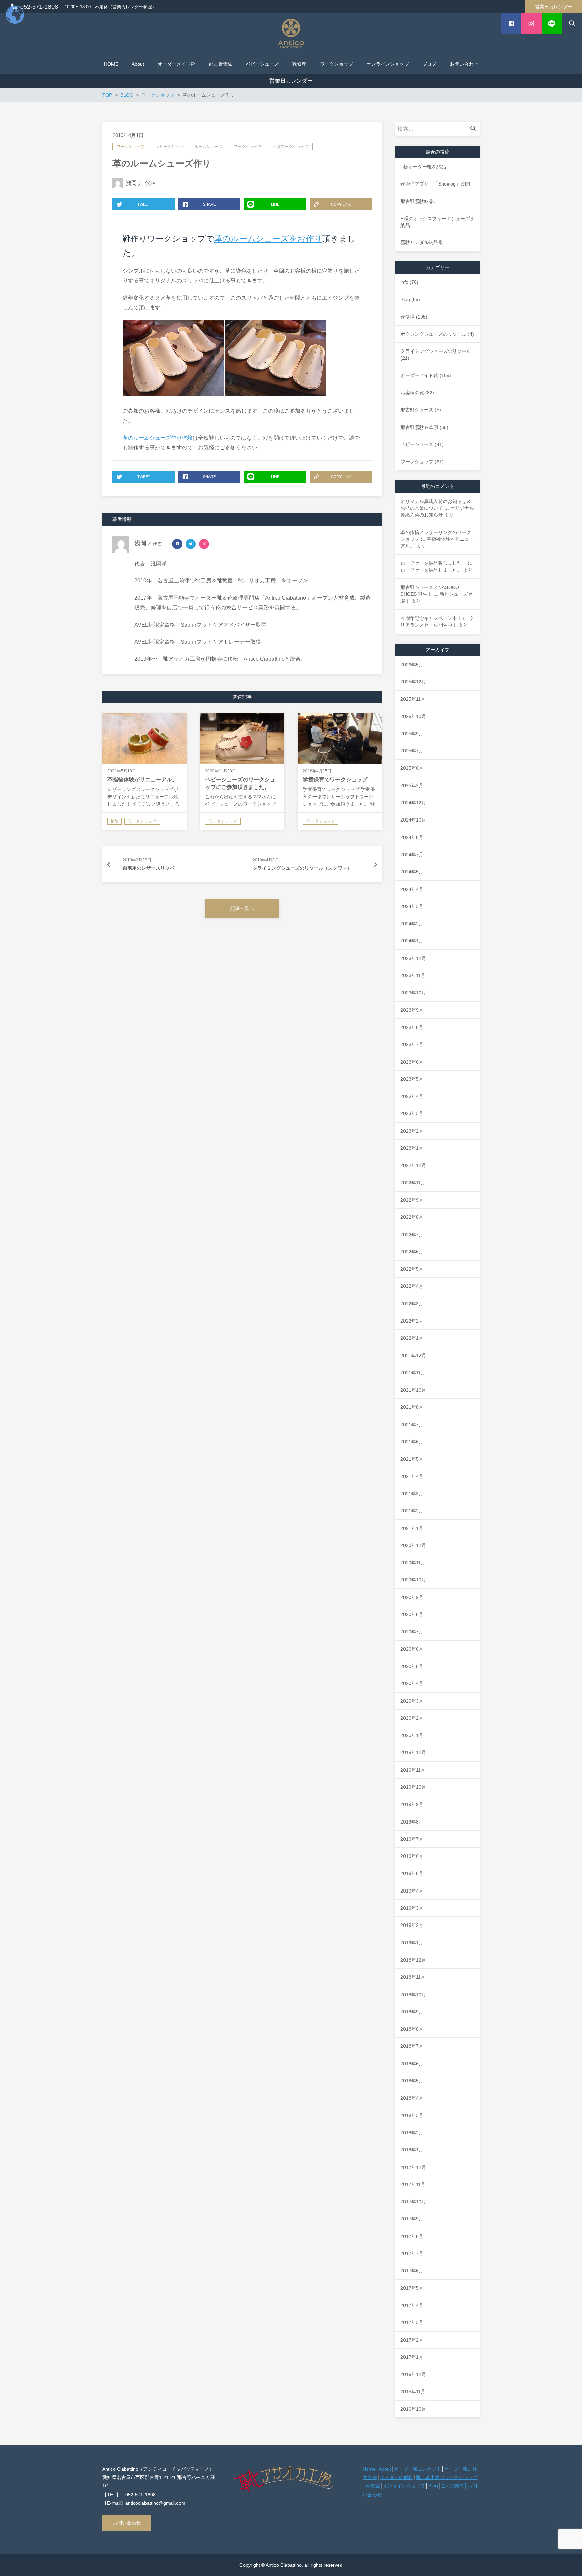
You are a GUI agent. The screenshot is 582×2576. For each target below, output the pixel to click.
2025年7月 (412, 751)
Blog (405, 299)
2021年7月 (412, 1425)
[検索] (475, 129)
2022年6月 (412, 1252)
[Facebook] (177, 544)
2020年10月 (413, 1580)
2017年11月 (413, 2184)
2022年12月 (413, 1165)
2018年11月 (413, 1977)
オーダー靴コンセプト (418, 2469)
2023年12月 (413, 958)
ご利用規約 (453, 2486)
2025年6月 (412, 768)
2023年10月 (413, 993)
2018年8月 (412, 2029)
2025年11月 (413, 699)
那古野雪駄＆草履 (419, 427)
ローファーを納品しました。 (431, 570)
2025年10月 (413, 716)
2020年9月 (412, 1597)
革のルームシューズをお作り (268, 239)
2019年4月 (412, 1891)
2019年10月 (413, 1787)
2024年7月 (412, 855)
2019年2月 (412, 1925)
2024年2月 (412, 924)
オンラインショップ (404, 2486)
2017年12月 (413, 2167)
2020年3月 (412, 1701)
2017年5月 (412, 2288)
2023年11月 (413, 975)
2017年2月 (412, 2340)
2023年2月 (412, 1131)
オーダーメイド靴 (419, 375)
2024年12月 (413, 803)
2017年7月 (412, 2253)
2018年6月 (412, 2064)
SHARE (209, 204)
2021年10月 (413, 1390)
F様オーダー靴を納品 (423, 167)
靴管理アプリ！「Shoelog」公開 (435, 184)
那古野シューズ (417, 410)
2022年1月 (412, 1338)
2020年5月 (412, 1666)
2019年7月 (412, 1839)
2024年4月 (412, 889)
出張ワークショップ (291, 147)
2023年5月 (412, 1079)
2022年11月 (413, 1183)
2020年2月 (412, 1718)
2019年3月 (412, 1908)
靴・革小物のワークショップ (447, 2477)
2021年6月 (412, 1442)
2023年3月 (412, 1113)
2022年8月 (412, 1217)
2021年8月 (412, 1407)
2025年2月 (412, 785)
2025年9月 (412, 734)
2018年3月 (412, 2115)
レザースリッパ (169, 147)
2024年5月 (412, 872)
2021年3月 (412, 1494)
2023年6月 (412, 1062)
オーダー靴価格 (396, 2477)
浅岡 (131, 183)
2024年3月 (412, 906)
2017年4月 (412, 2305)
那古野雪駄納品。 (419, 201)
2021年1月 (412, 1528)
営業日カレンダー (554, 7)
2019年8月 (412, 1822)
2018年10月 (413, 1995)
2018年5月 (412, 2081)
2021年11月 (413, 1373)
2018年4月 (412, 2098)
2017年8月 (412, 2236)
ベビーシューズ (417, 444)
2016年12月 (413, 2374)
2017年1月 (412, 2357)
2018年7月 (412, 2046)
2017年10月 (413, 2202)
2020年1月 (412, 1735)
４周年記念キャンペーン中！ (431, 618)
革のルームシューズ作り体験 (158, 438)
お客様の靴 (412, 393)
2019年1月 (412, 1943)
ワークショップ (130, 147)
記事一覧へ (242, 908)
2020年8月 (412, 1614)
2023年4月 (412, 1096)
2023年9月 (412, 1010)
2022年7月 (412, 1235)
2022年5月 (412, 1269)
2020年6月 (412, 1649)
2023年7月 (412, 1044)
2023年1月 (412, 1148)
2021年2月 (412, 1511)
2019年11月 (413, 1770)
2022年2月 (412, 1321)
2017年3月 (412, 2322)
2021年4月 (412, 1476)
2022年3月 (412, 1304)
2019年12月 (413, 1752)
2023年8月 (412, 1027)
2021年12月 (413, 1356)
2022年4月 (412, 1286)
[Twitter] (191, 544)
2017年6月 (412, 2271)
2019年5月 (412, 1873)
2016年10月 (413, 2409)
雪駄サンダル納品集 (422, 242)
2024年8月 (412, 837)
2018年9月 (412, 2012)
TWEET (144, 204)
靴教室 (373, 2486)
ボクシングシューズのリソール (433, 334)
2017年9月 (412, 2219)
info (404, 282)
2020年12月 (413, 1545)
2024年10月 (413, 820)
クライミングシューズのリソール (436, 351)
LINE (275, 204)
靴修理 (408, 317)
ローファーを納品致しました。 (433, 563)
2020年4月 (412, 1683)
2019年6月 (412, 1856)
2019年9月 (412, 1804)
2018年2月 (412, 2133)
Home (369, 2469)
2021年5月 (412, 1459)
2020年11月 (413, 1563)
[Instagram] (204, 544)
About (385, 2469)
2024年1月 (412, 941)
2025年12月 (413, 682)
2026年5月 (412, 665)
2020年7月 (412, 1632)
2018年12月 (413, 1960)
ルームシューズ (208, 147)
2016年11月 (413, 2391)
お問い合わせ (127, 2523)
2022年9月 (412, 1200)
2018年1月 (412, 2150)
